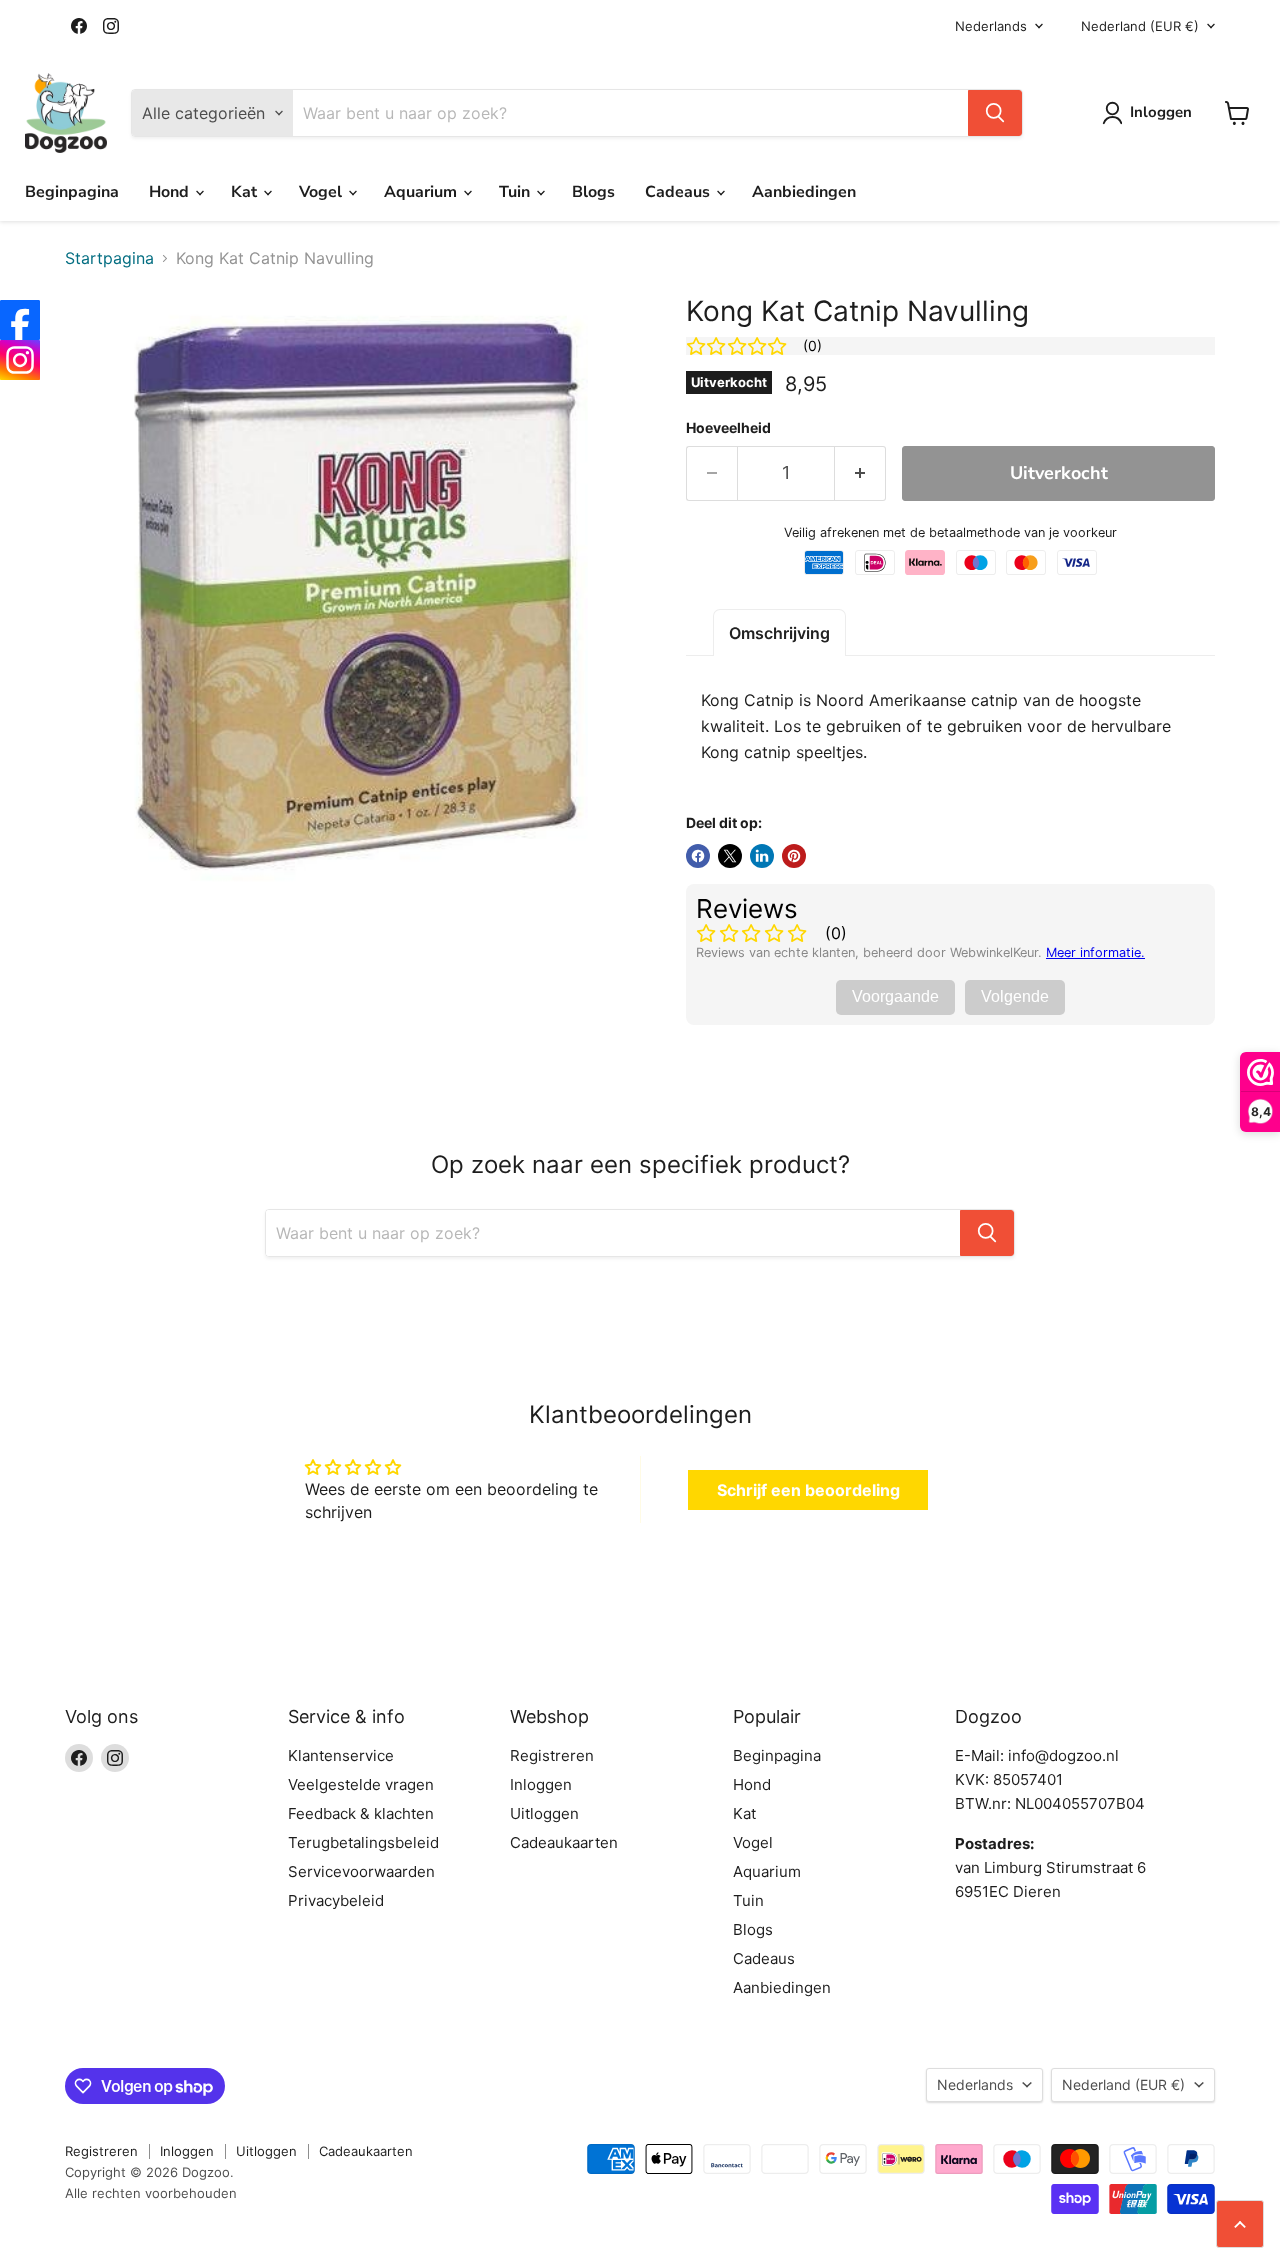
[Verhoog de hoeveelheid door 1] (860, 473)
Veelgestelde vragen (361, 1784)
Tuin (516, 192)
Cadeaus (679, 192)
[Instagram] (20, 360)
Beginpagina (72, 192)
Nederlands (991, 26)
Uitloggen (544, 1813)
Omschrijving (779, 633)
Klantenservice (341, 1755)
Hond (171, 192)
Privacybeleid (336, 1900)
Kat (246, 192)
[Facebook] (20, 320)
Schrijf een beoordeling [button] (808, 1490)
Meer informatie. (1095, 952)
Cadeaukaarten (564, 1842)
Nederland (1140, 26)
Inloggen (541, 1784)
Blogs (593, 192)
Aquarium (422, 192)
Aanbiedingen (804, 192)
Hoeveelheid (728, 428)
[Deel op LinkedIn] (762, 856)
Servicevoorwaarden (361, 1871)
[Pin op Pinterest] (794, 856)
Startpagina (109, 258)
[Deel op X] (730, 856)
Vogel (322, 192)
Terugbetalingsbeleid (363, 1842)
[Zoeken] (995, 113)
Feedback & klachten (361, 1813)
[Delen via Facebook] (698, 856)
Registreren (552, 1755)
